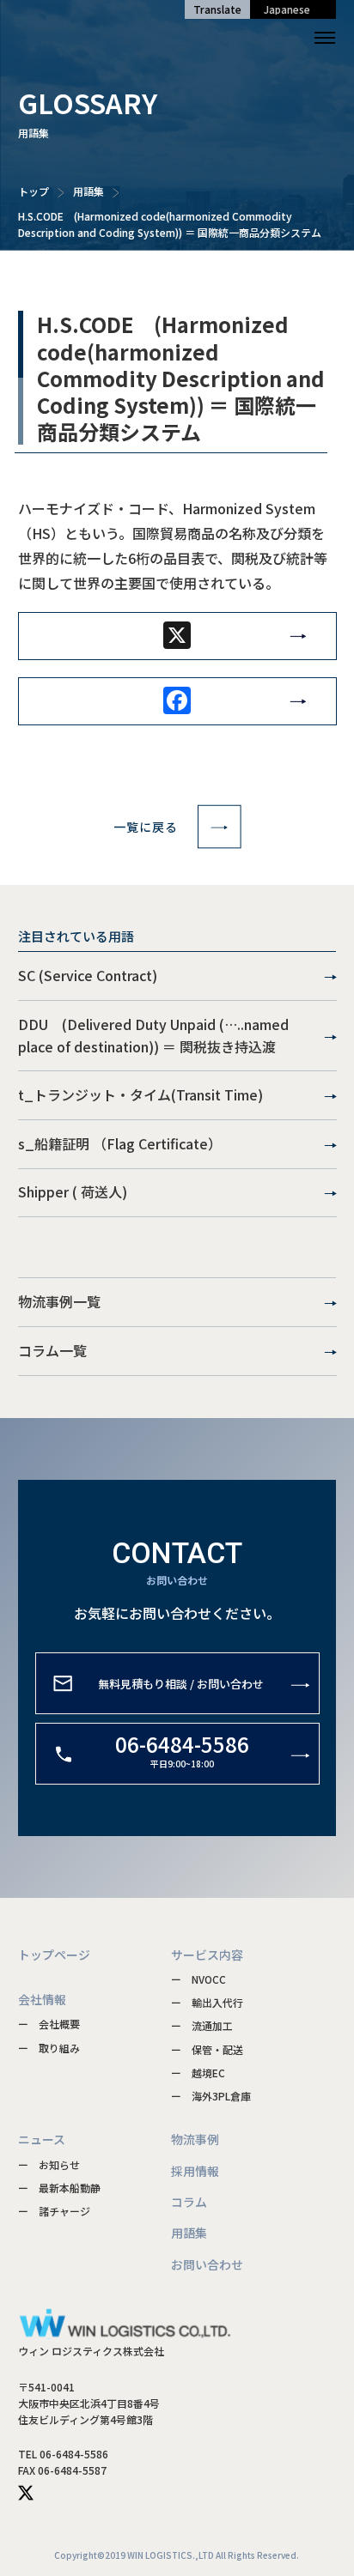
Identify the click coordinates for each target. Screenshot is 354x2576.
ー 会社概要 (49, 2024)
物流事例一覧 (59, 1301)
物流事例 (195, 2139)
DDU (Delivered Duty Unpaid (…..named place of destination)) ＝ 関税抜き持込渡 (153, 1035)
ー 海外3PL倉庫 (211, 2096)
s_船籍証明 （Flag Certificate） (120, 1143)
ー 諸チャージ (54, 2211)
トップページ (54, 1955)
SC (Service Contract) (88, 975)
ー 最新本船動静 (59, 2188)
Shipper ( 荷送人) (73, 1191)
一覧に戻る (146, 827)
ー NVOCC (198, 1979)
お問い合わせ (207, 2264)
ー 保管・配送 (207, 2049)
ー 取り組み (49, 2048)
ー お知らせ (49, 2164)
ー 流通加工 (202, 2025)
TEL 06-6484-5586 (63, 2454)
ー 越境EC (198, 2073)
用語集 (88, 191)
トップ (34, 191)
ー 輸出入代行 (207, 2002)
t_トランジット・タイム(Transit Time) (140, 1094)
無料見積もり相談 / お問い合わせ (181, 1683)
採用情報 (195, 2171)
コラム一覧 (52, 1350)
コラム (189, 2202)
